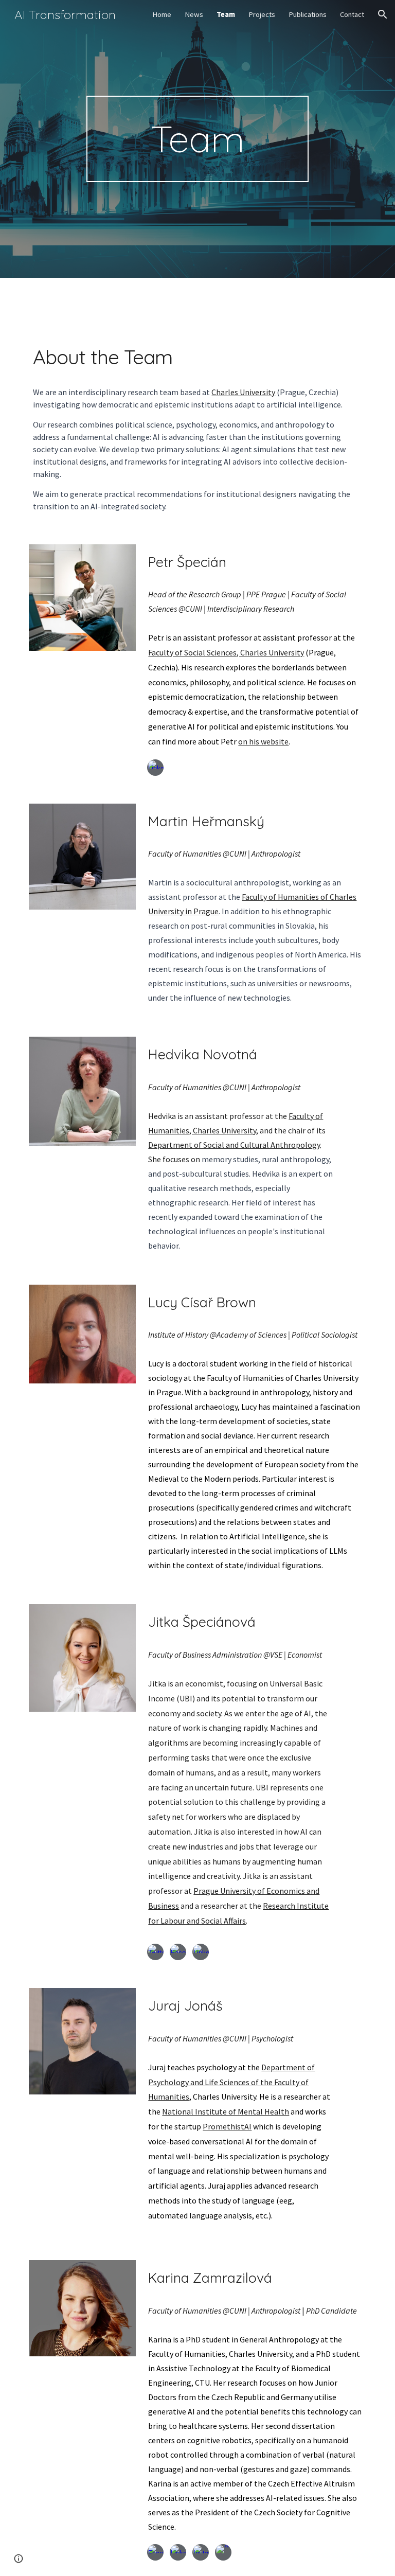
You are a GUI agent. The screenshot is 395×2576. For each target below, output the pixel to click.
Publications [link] (308, 14)
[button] (383, 14)
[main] (197, 139)
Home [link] (162, 14)
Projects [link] (262, 14)
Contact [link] (352, 14)
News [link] (194, 14)
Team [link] (226, 14)
